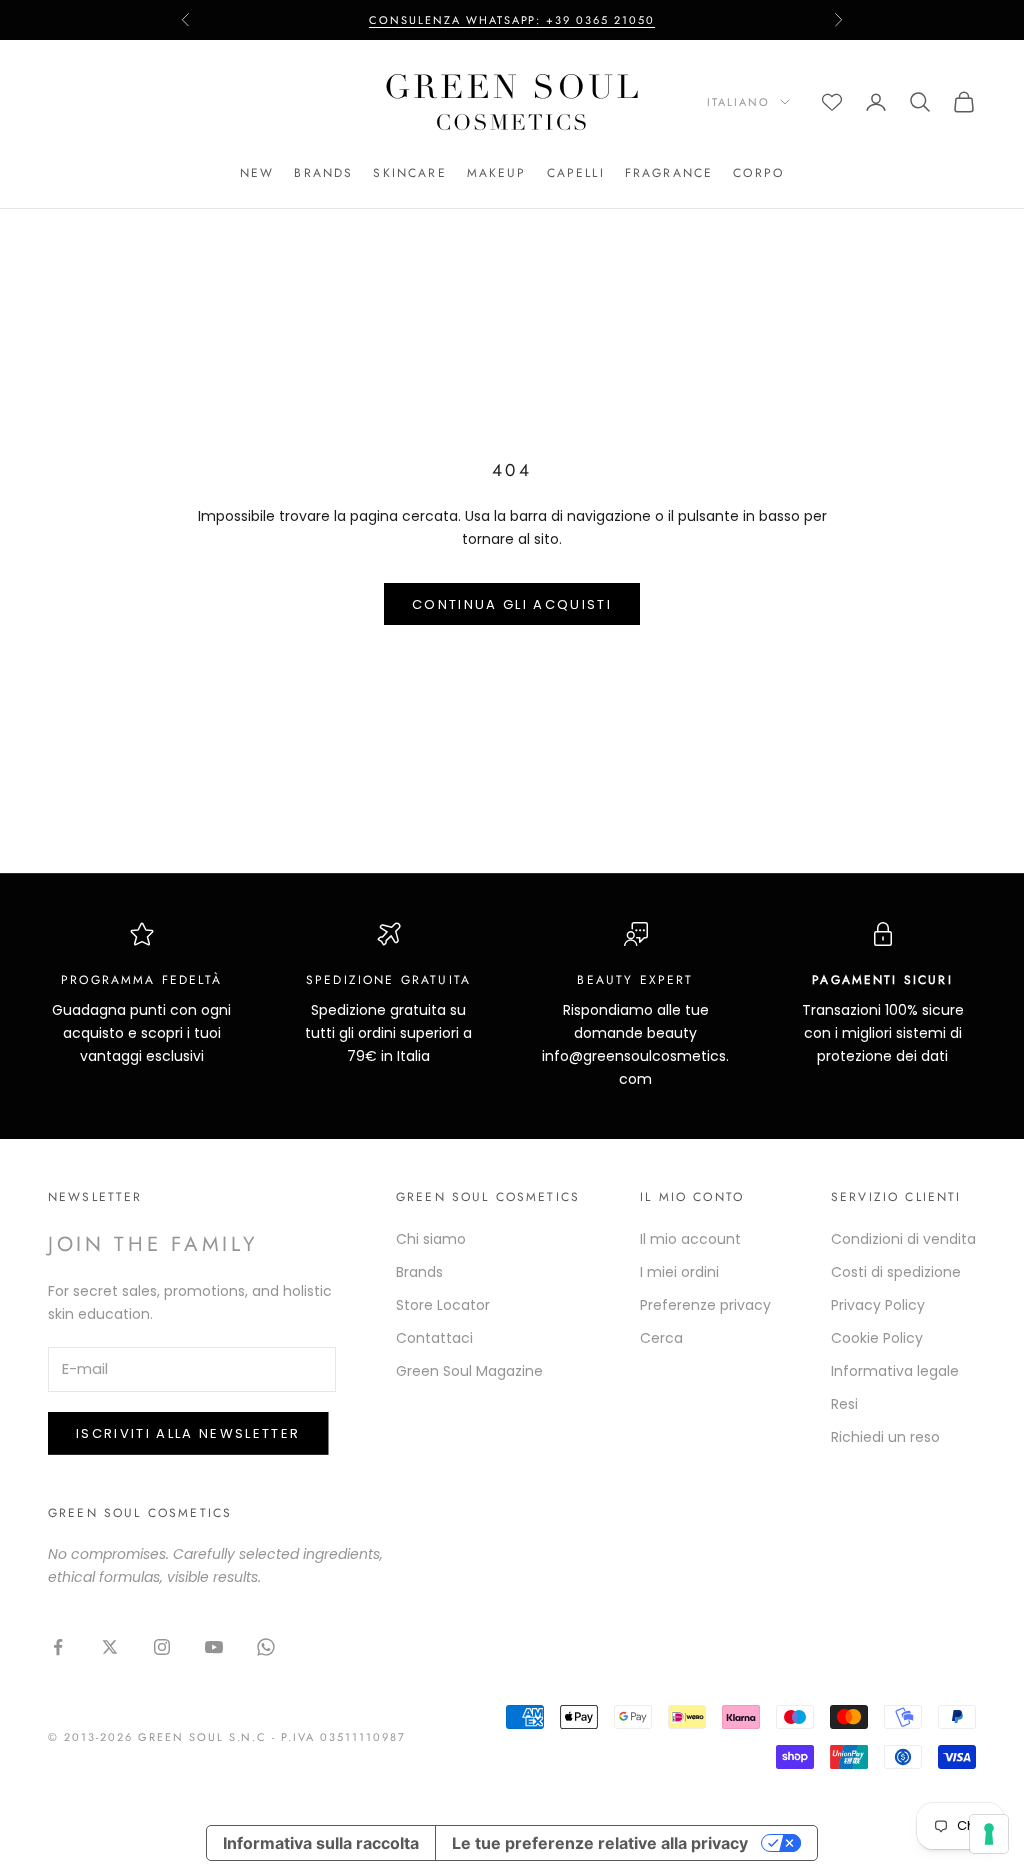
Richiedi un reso (885, 1437)
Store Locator (443, 1305)
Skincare (409, 173)
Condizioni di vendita (903, 1239)
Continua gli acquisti (512, 604)
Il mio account (690, 1239)
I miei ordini (679, 1272)
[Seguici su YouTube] (214, 1647)
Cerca (661, 1338)
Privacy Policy (878, 1305)
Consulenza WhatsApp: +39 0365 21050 (512, 20)
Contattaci (434, 1338)
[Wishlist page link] (832, 102)
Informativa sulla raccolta (321, 1843)
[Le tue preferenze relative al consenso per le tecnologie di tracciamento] (989, 1834)
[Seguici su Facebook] (58, 1647)
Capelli (576, 173)
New (257, 173)
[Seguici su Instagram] (162, 1647)
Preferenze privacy (705, 1305)
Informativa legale (895, 1371)
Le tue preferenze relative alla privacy (600, 1843)
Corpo (758, 173)
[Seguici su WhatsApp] (266, 1647)
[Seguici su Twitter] (110, 1647)
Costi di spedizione (896, 1272)
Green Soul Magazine (469, 1371)
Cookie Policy (877, 1338)
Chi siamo (431, 1239)
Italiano (738, 102)
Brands (323, 173)
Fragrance (669, 173)
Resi (844, 1404)
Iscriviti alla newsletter (188, 1433)
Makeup (497, 173)
